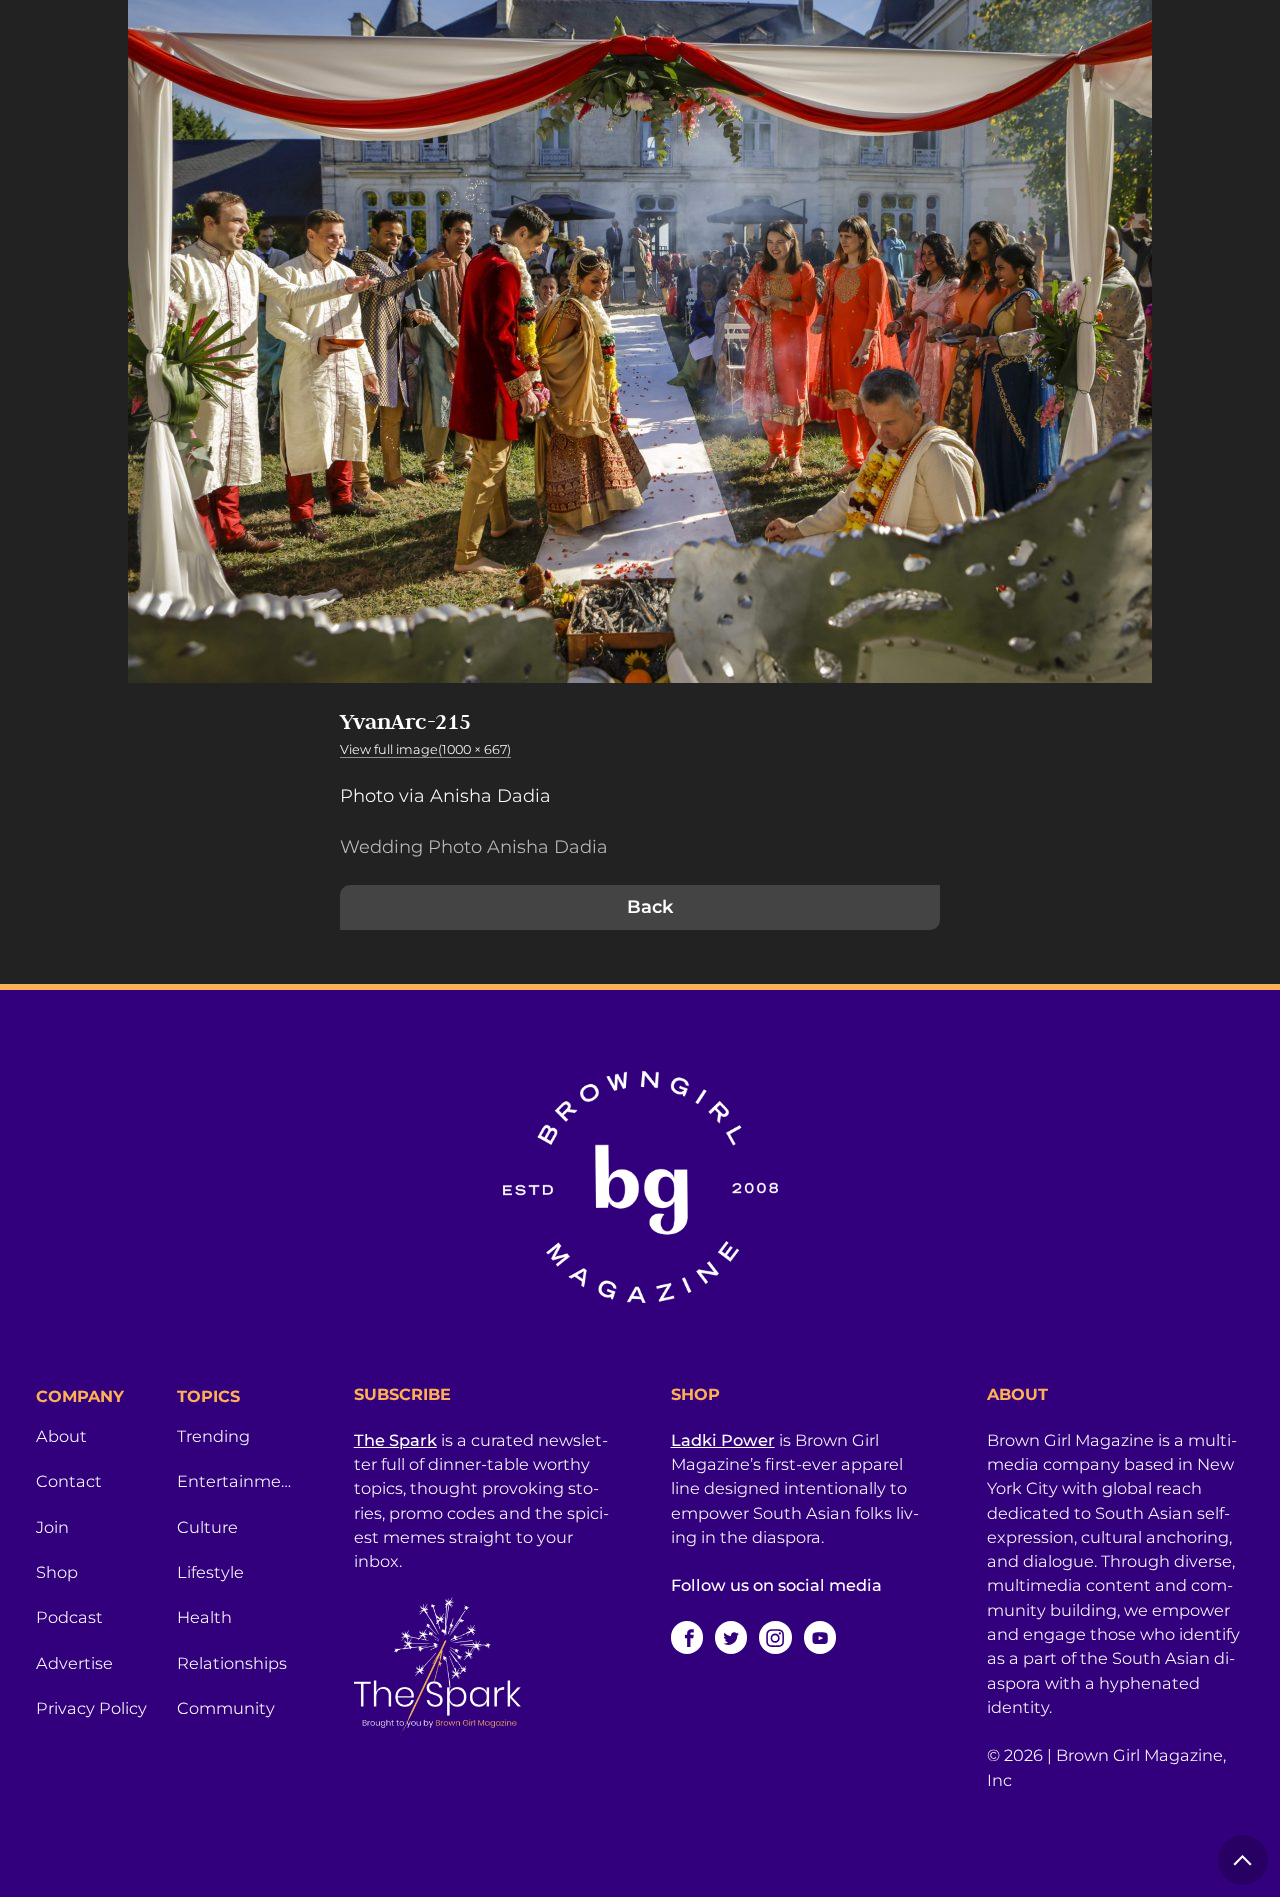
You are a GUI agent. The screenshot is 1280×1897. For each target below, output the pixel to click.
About (61, 1436)
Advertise (74, 1663)
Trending (213, 1436)
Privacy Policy (91, 1708)
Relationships (232, 1663)
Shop (57, 1572)
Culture (207, 1527)
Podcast (69, 1617)
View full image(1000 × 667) (425, 749)
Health (204, 1617)
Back (650, 907)
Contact (69, 1481)
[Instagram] (775, 1637)
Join (52, 1527)
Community (226, 1708)
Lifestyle (210, 1572)
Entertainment (235, 1481)
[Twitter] (731, 1637)
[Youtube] (820, 1637)
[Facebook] (687, 1637)
